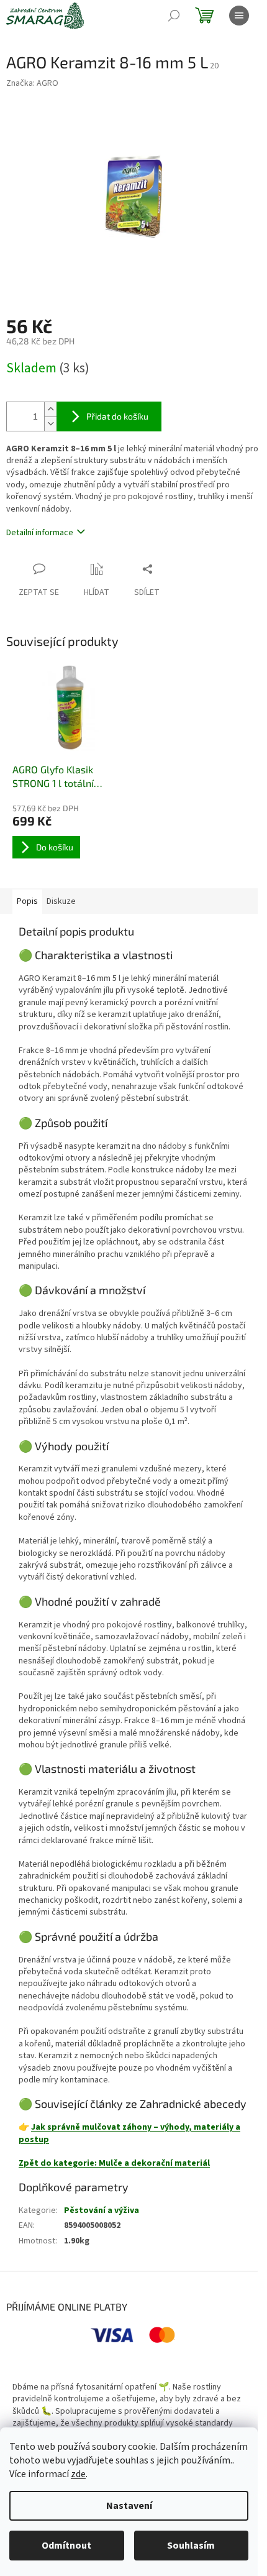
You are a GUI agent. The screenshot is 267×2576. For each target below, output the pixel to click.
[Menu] (239, 16)
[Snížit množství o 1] (50, 424)
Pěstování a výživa (102, 2210)
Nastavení (129, 2506)
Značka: (32, 83)
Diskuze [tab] (61, 901)
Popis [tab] (27, 901)
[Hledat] (174, 16)
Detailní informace (40, 533)
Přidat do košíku (117, 416)
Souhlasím (191, 2546)
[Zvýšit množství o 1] (50, 409)
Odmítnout (66, 2546)
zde (78, 2474)
